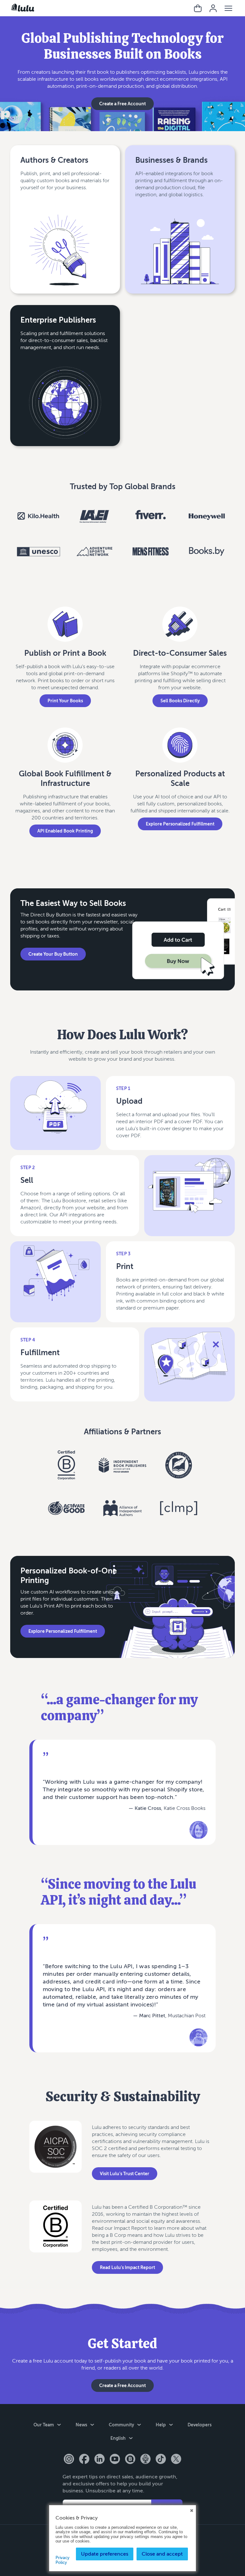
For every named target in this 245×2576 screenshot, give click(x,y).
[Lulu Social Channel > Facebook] (84, 2460)
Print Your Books (65, 701)
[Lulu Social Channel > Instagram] (69, 2460)
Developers (200, 2425)
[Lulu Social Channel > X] (176, 2460)
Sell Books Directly (180, 701)
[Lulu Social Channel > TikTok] (161, 2460)
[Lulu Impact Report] (56, 2240)
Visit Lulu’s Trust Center (125, 2173)
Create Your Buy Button (53, 954)
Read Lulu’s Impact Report (127, 2267)
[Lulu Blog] (130, 2460)
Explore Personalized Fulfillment (180, 824)
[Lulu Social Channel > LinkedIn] (100, 2460)
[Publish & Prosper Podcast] (145, 2460)
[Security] (56, 2158)
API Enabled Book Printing (65, 831)
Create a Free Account (122, 104)
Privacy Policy (63, 2560)
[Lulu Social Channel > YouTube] (115, 2460)
